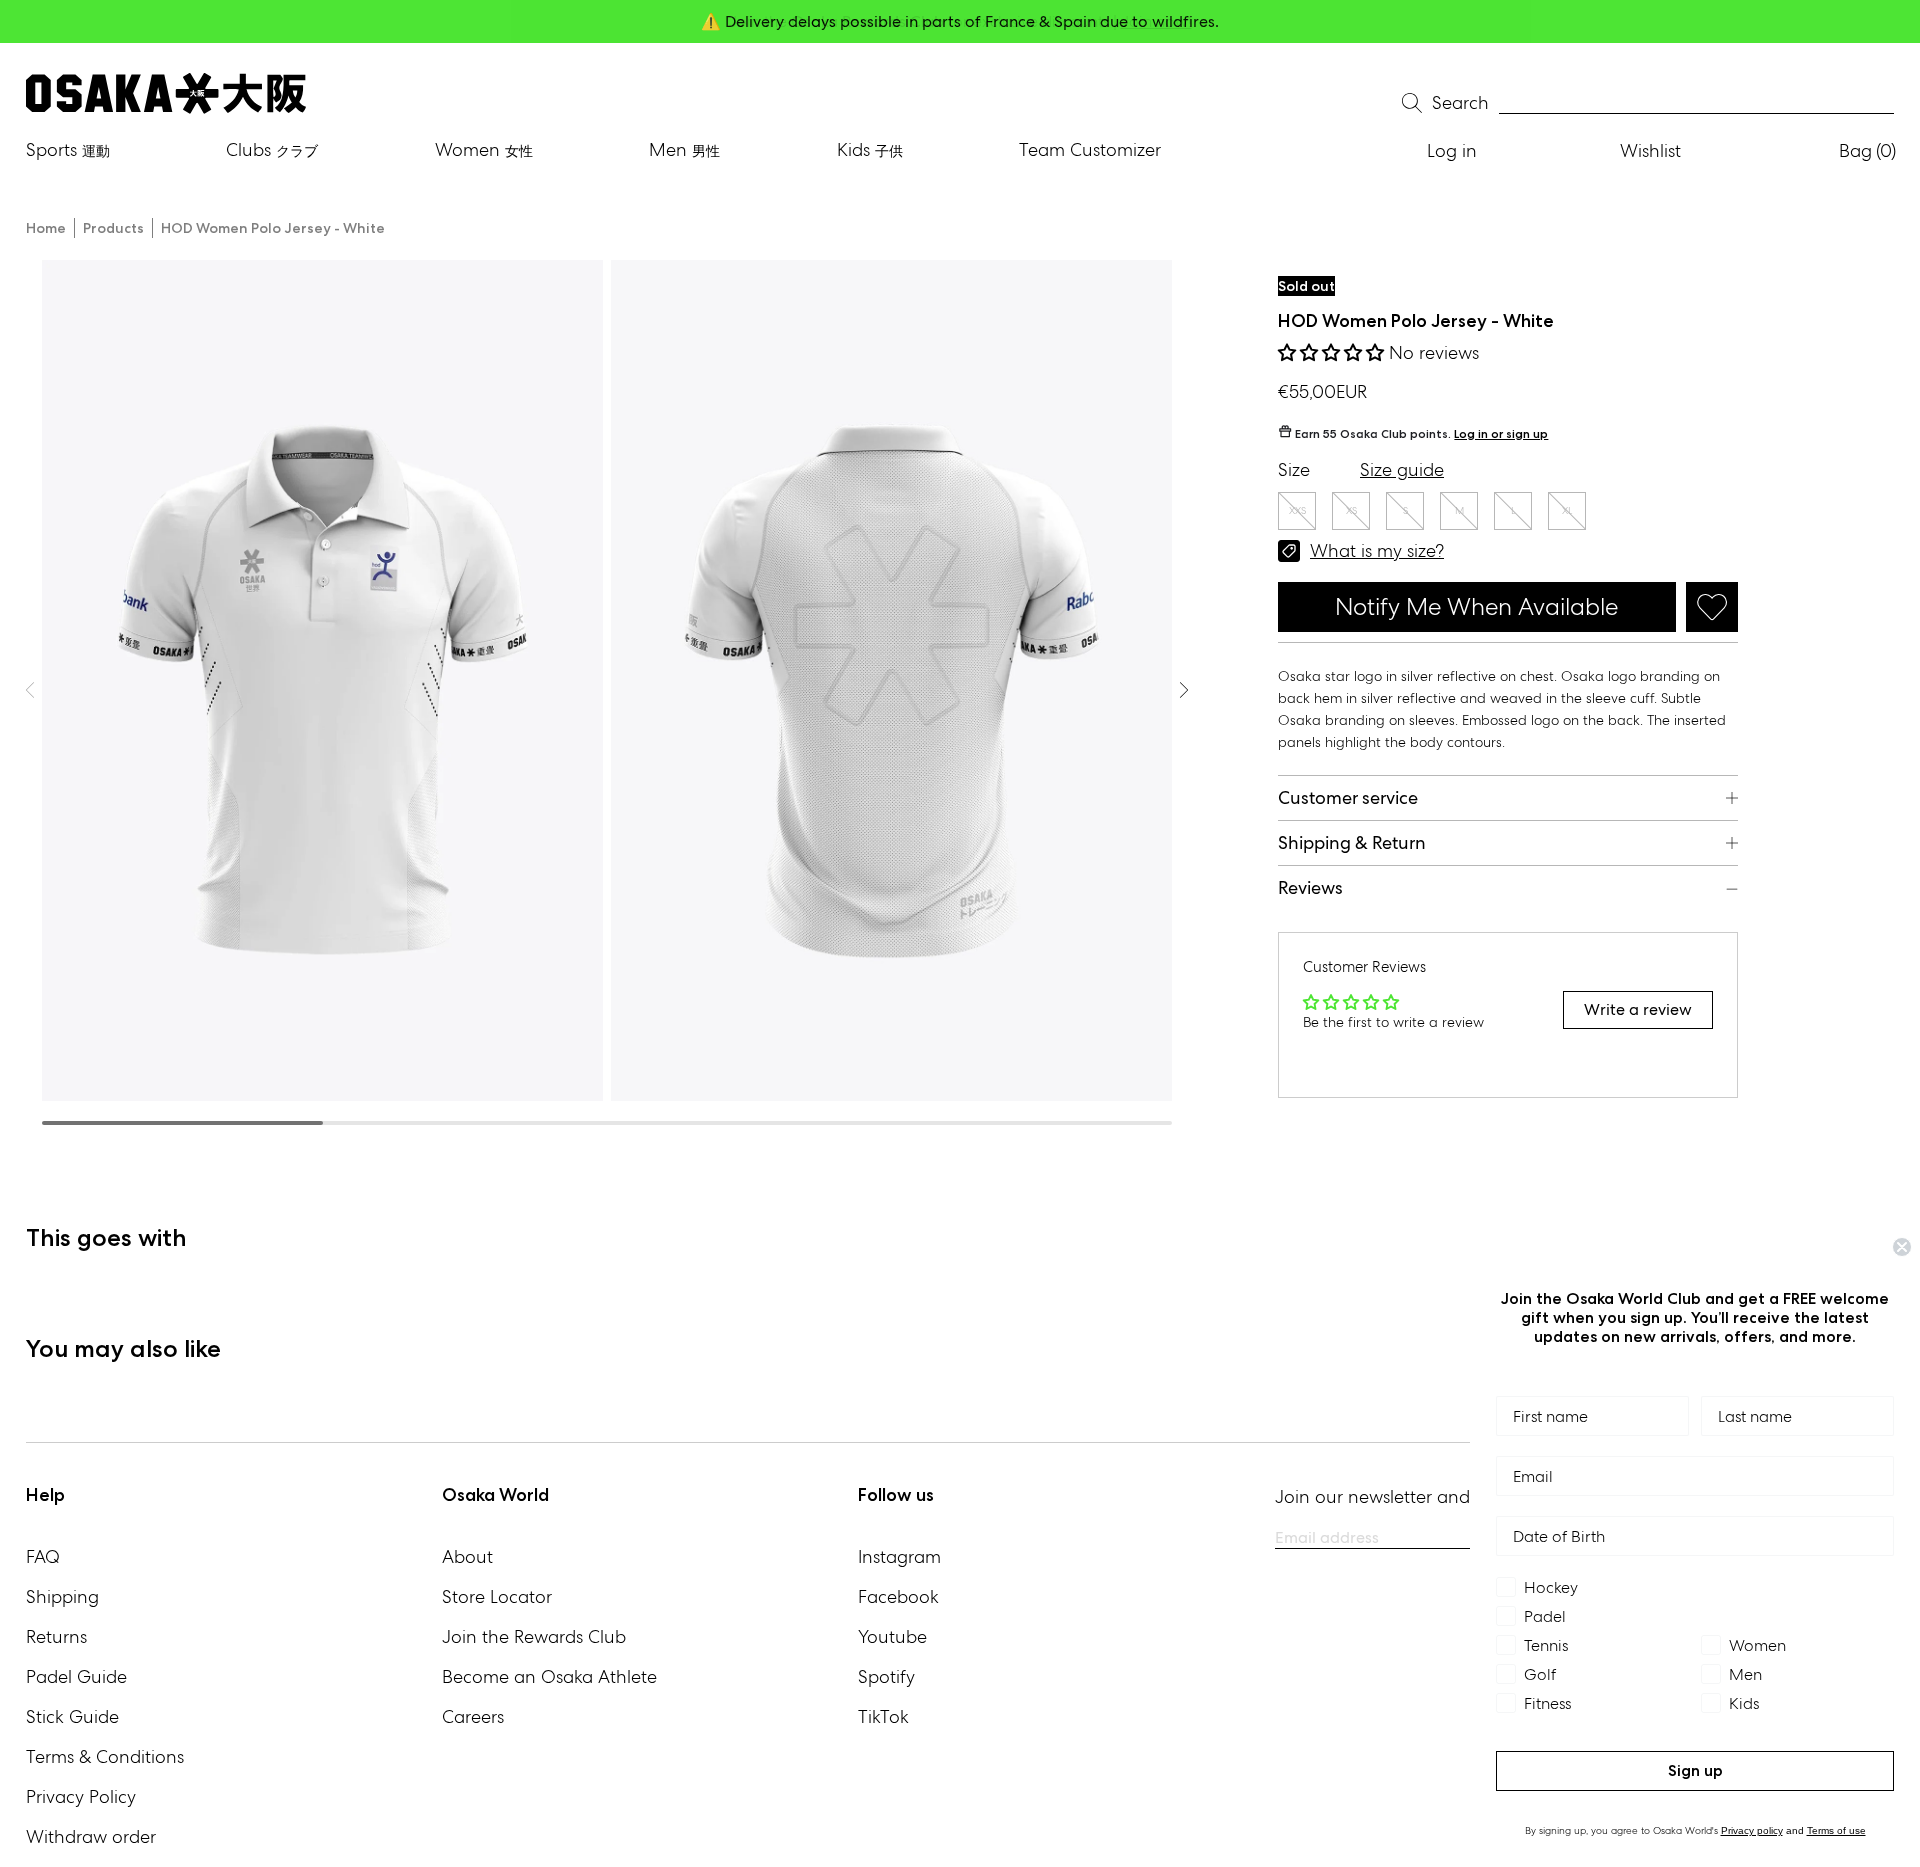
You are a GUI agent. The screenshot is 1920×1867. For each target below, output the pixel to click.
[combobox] (1696, 103)
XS (1351, 510)
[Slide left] (1184, 690)
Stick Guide (72, 1716)
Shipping (62, 1596)
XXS (1297, 510)
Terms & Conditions (105, 1756)
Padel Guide (76, 1676)
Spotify (886, 1676)
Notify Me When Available (1476, 606)
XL (1567, 510)
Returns (56, 1636)
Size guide (1402, 469)
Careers (473, 1716)
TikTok (883, 1716)
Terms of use (1836, 1830)
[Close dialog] (1902, 1247)
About (467, 1556)
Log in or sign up (1501, 433)
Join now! (1156, 21)
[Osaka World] (166, 93)
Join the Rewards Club (534, 1636)
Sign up (1695, 1770)
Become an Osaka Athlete (549, 1676)
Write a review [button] (1638, 1009)
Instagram (899, 1556)
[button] (1333, 352)
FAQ (43, 1556)
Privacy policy (1752, 1830)
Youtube (892, 1636)
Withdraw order (91, 1836)
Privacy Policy (81, 1796)
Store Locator (497, 1596)
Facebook (898, 1596)
